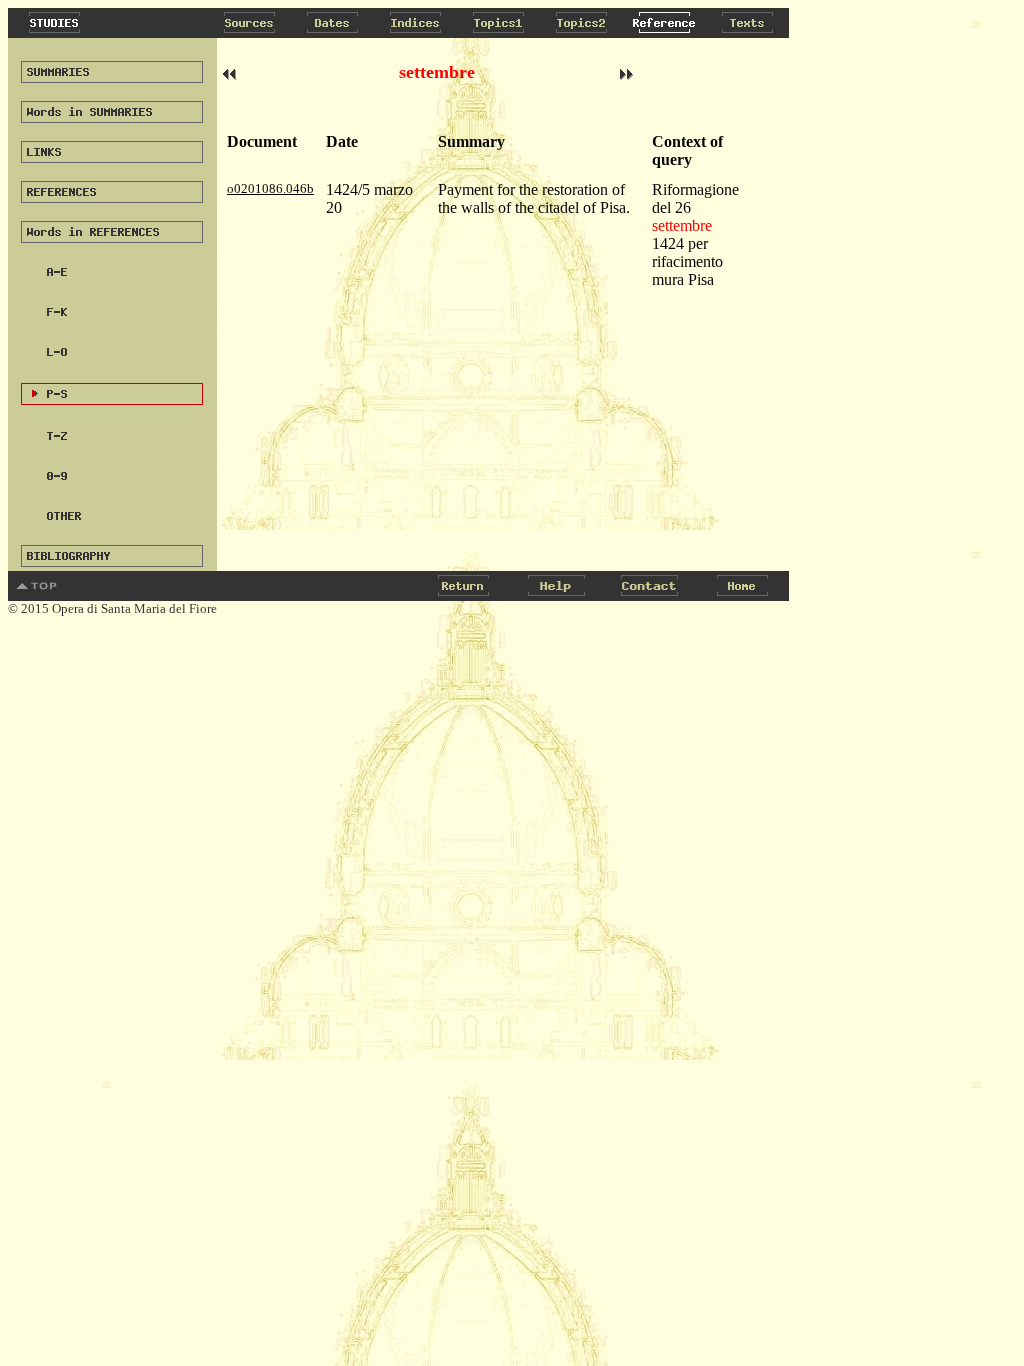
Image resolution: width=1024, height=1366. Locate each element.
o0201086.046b (270, 188)
